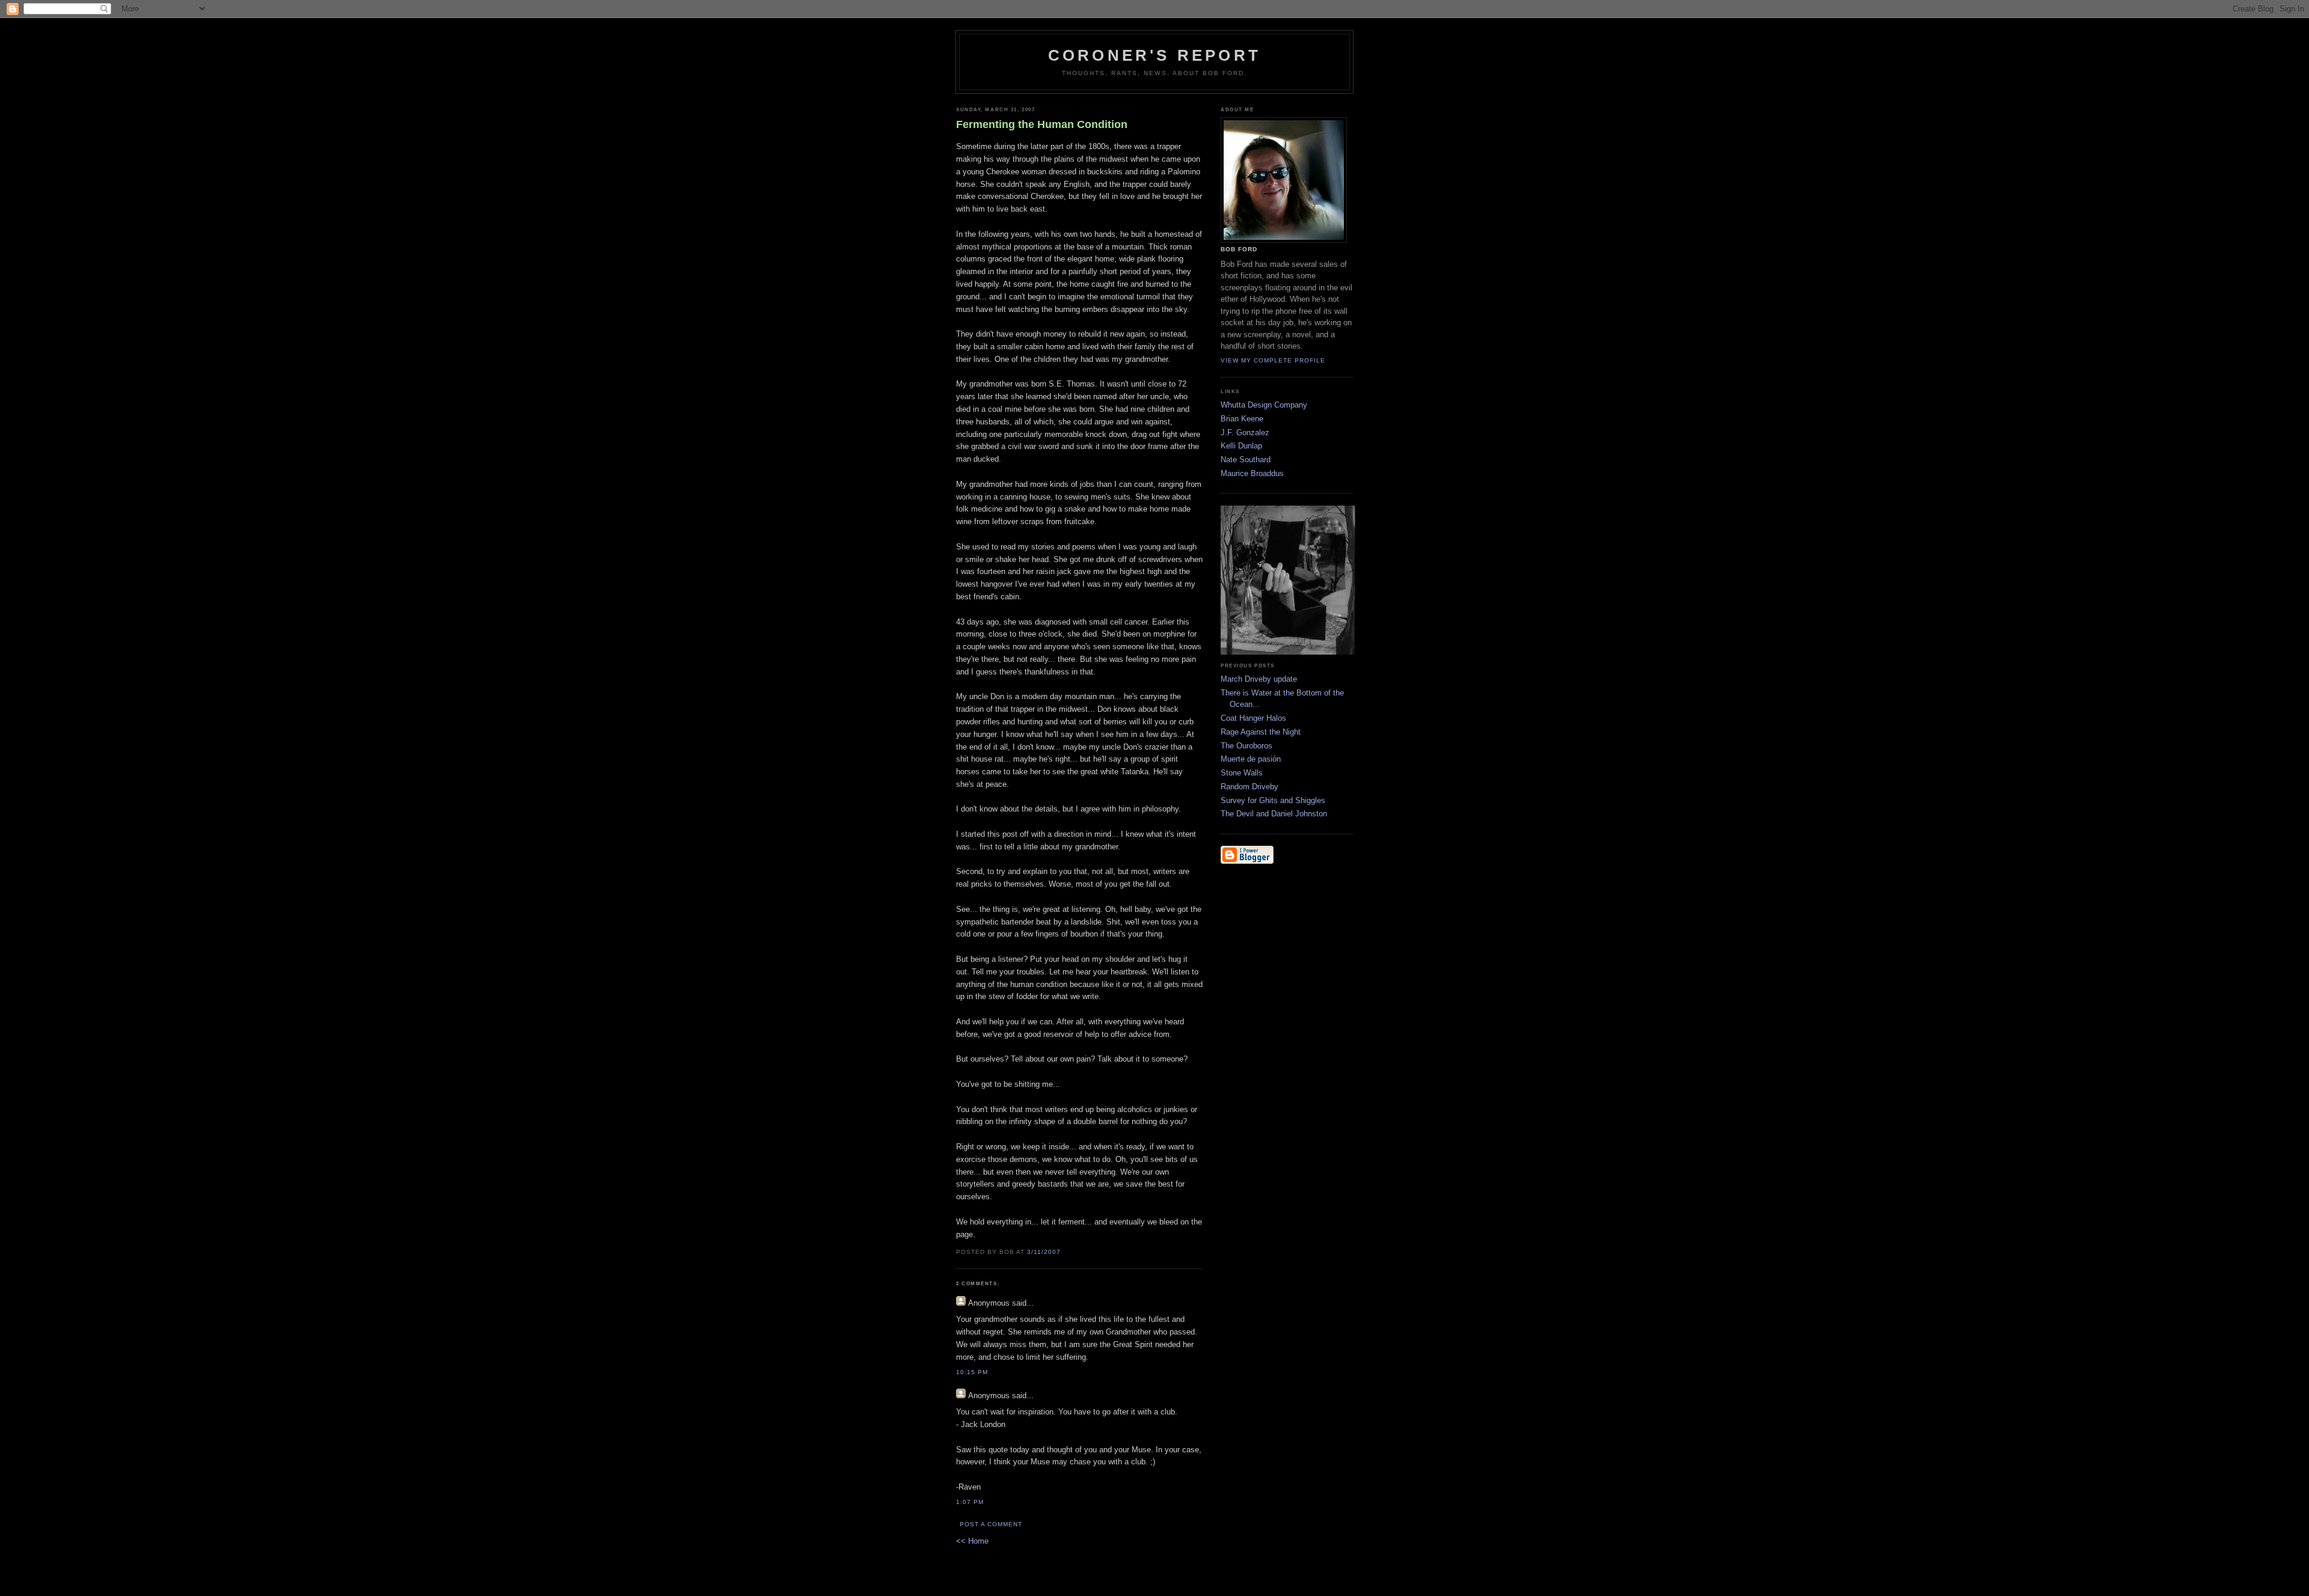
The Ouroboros (1246, 746)
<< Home (972, 1541)
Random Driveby (1250, 787)
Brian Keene (1242, 419)
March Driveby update (1259, 679)
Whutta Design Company (1264, 405)
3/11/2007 (1044, 1252)
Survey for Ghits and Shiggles (1273, 800)
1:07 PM (970, 1502)
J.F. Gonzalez (1245, 433)
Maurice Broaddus (1252, 473)
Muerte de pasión (1251, 759)
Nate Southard (1246, 460)
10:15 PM (972, 1372)
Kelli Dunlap (1241, 446)
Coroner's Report (1154, 55)
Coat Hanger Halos (1253, 718)
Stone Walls (1242, 773)
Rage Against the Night (1261, 732)
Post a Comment (991, 1524)
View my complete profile (1273, 360)
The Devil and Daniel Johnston (1274, 814)
